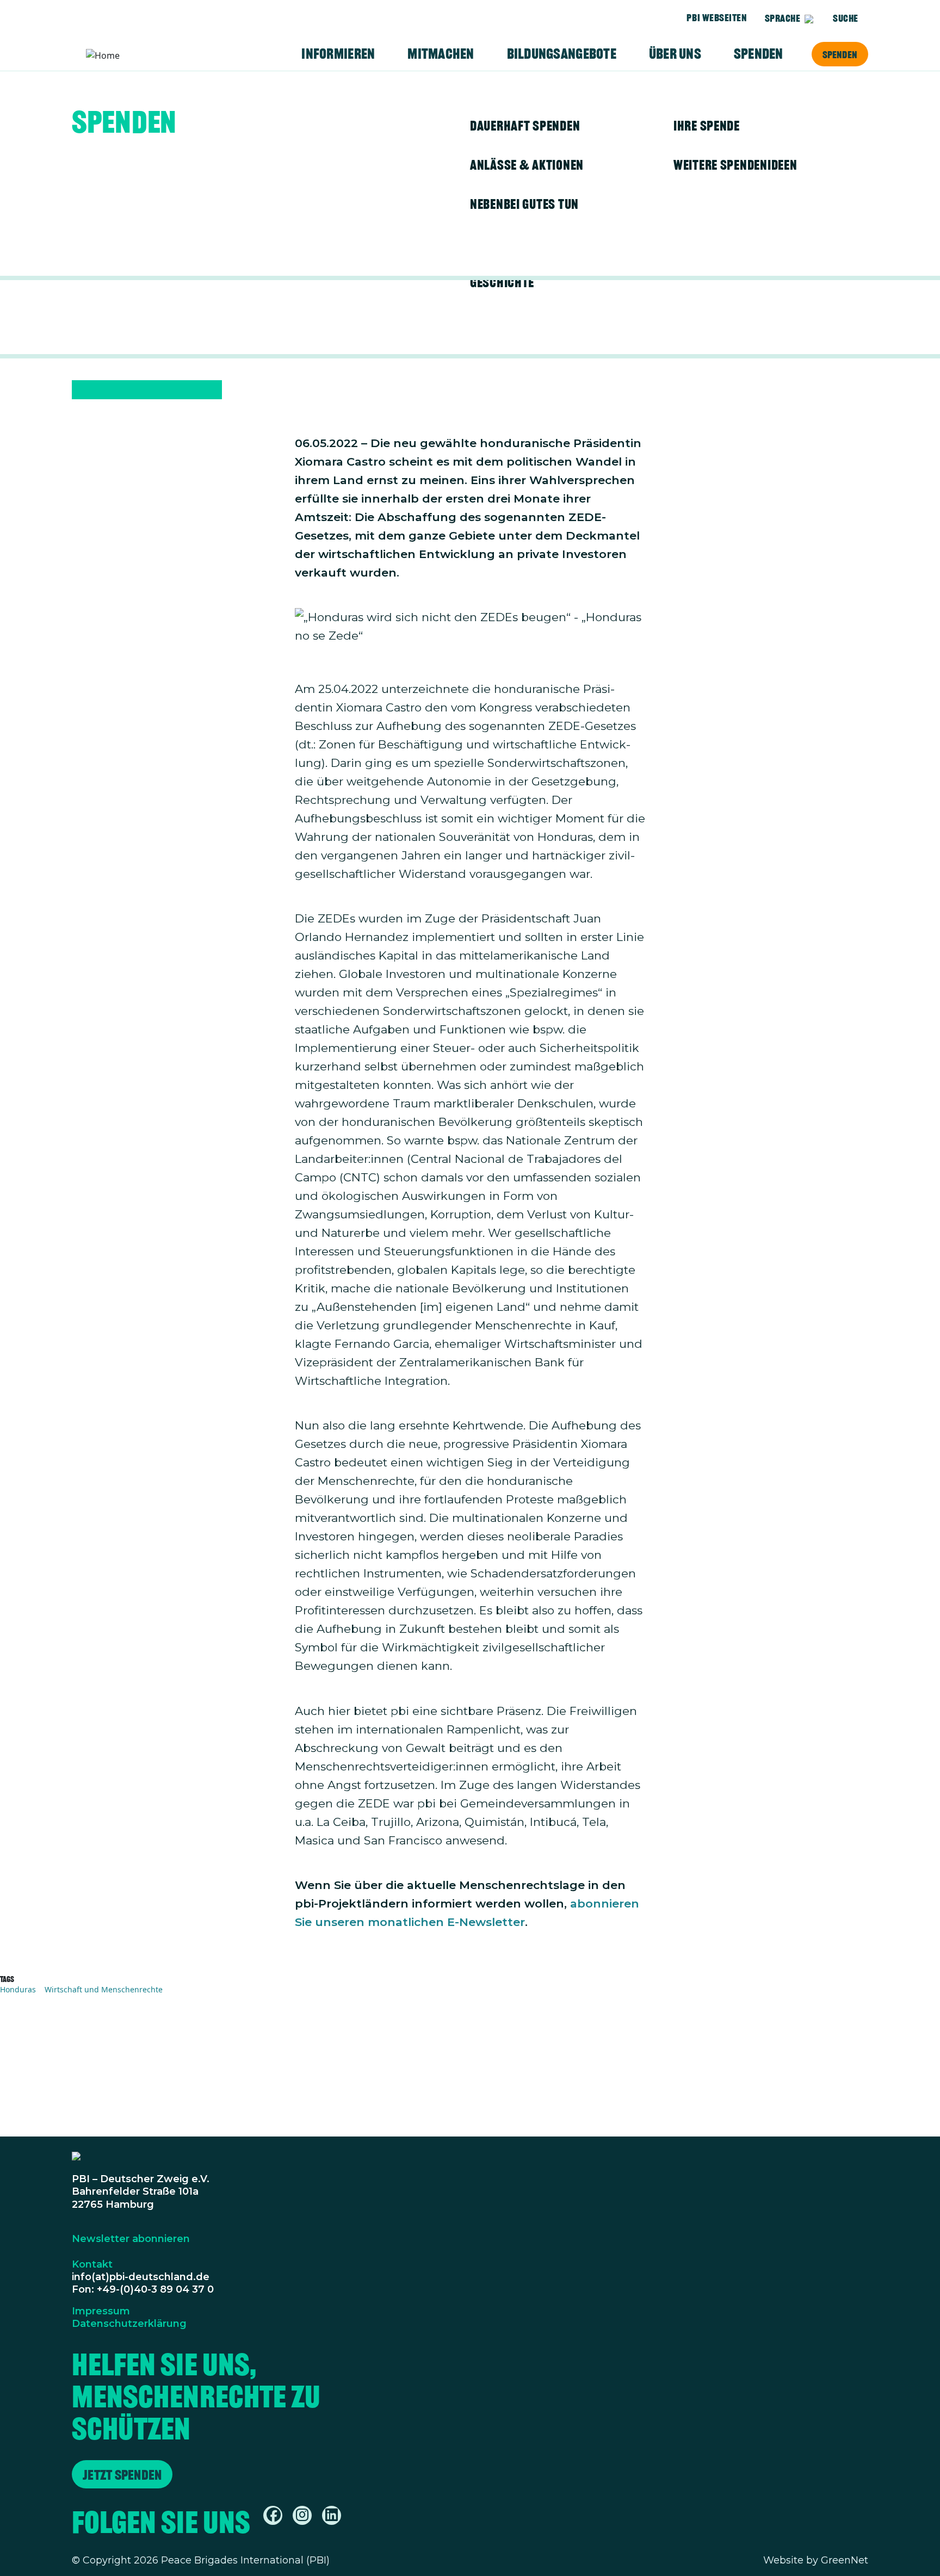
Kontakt (92, 2264)
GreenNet (845, 2560)
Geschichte (502, 282)
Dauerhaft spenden (525, 126)
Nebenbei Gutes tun (524, 204)
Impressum (101, 2311)
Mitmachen (441, 54)
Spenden (840, 54)
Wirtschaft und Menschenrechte (104, 1989)
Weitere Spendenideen (735, 165)
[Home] (128, 55)
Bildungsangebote (562, 54)
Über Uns (675, 54)
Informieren (338, 54)
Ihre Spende (707, 126)
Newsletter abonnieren (131, 2239)
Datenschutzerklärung (129, 2324)
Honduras (18, 1989)
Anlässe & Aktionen (527, 165)
